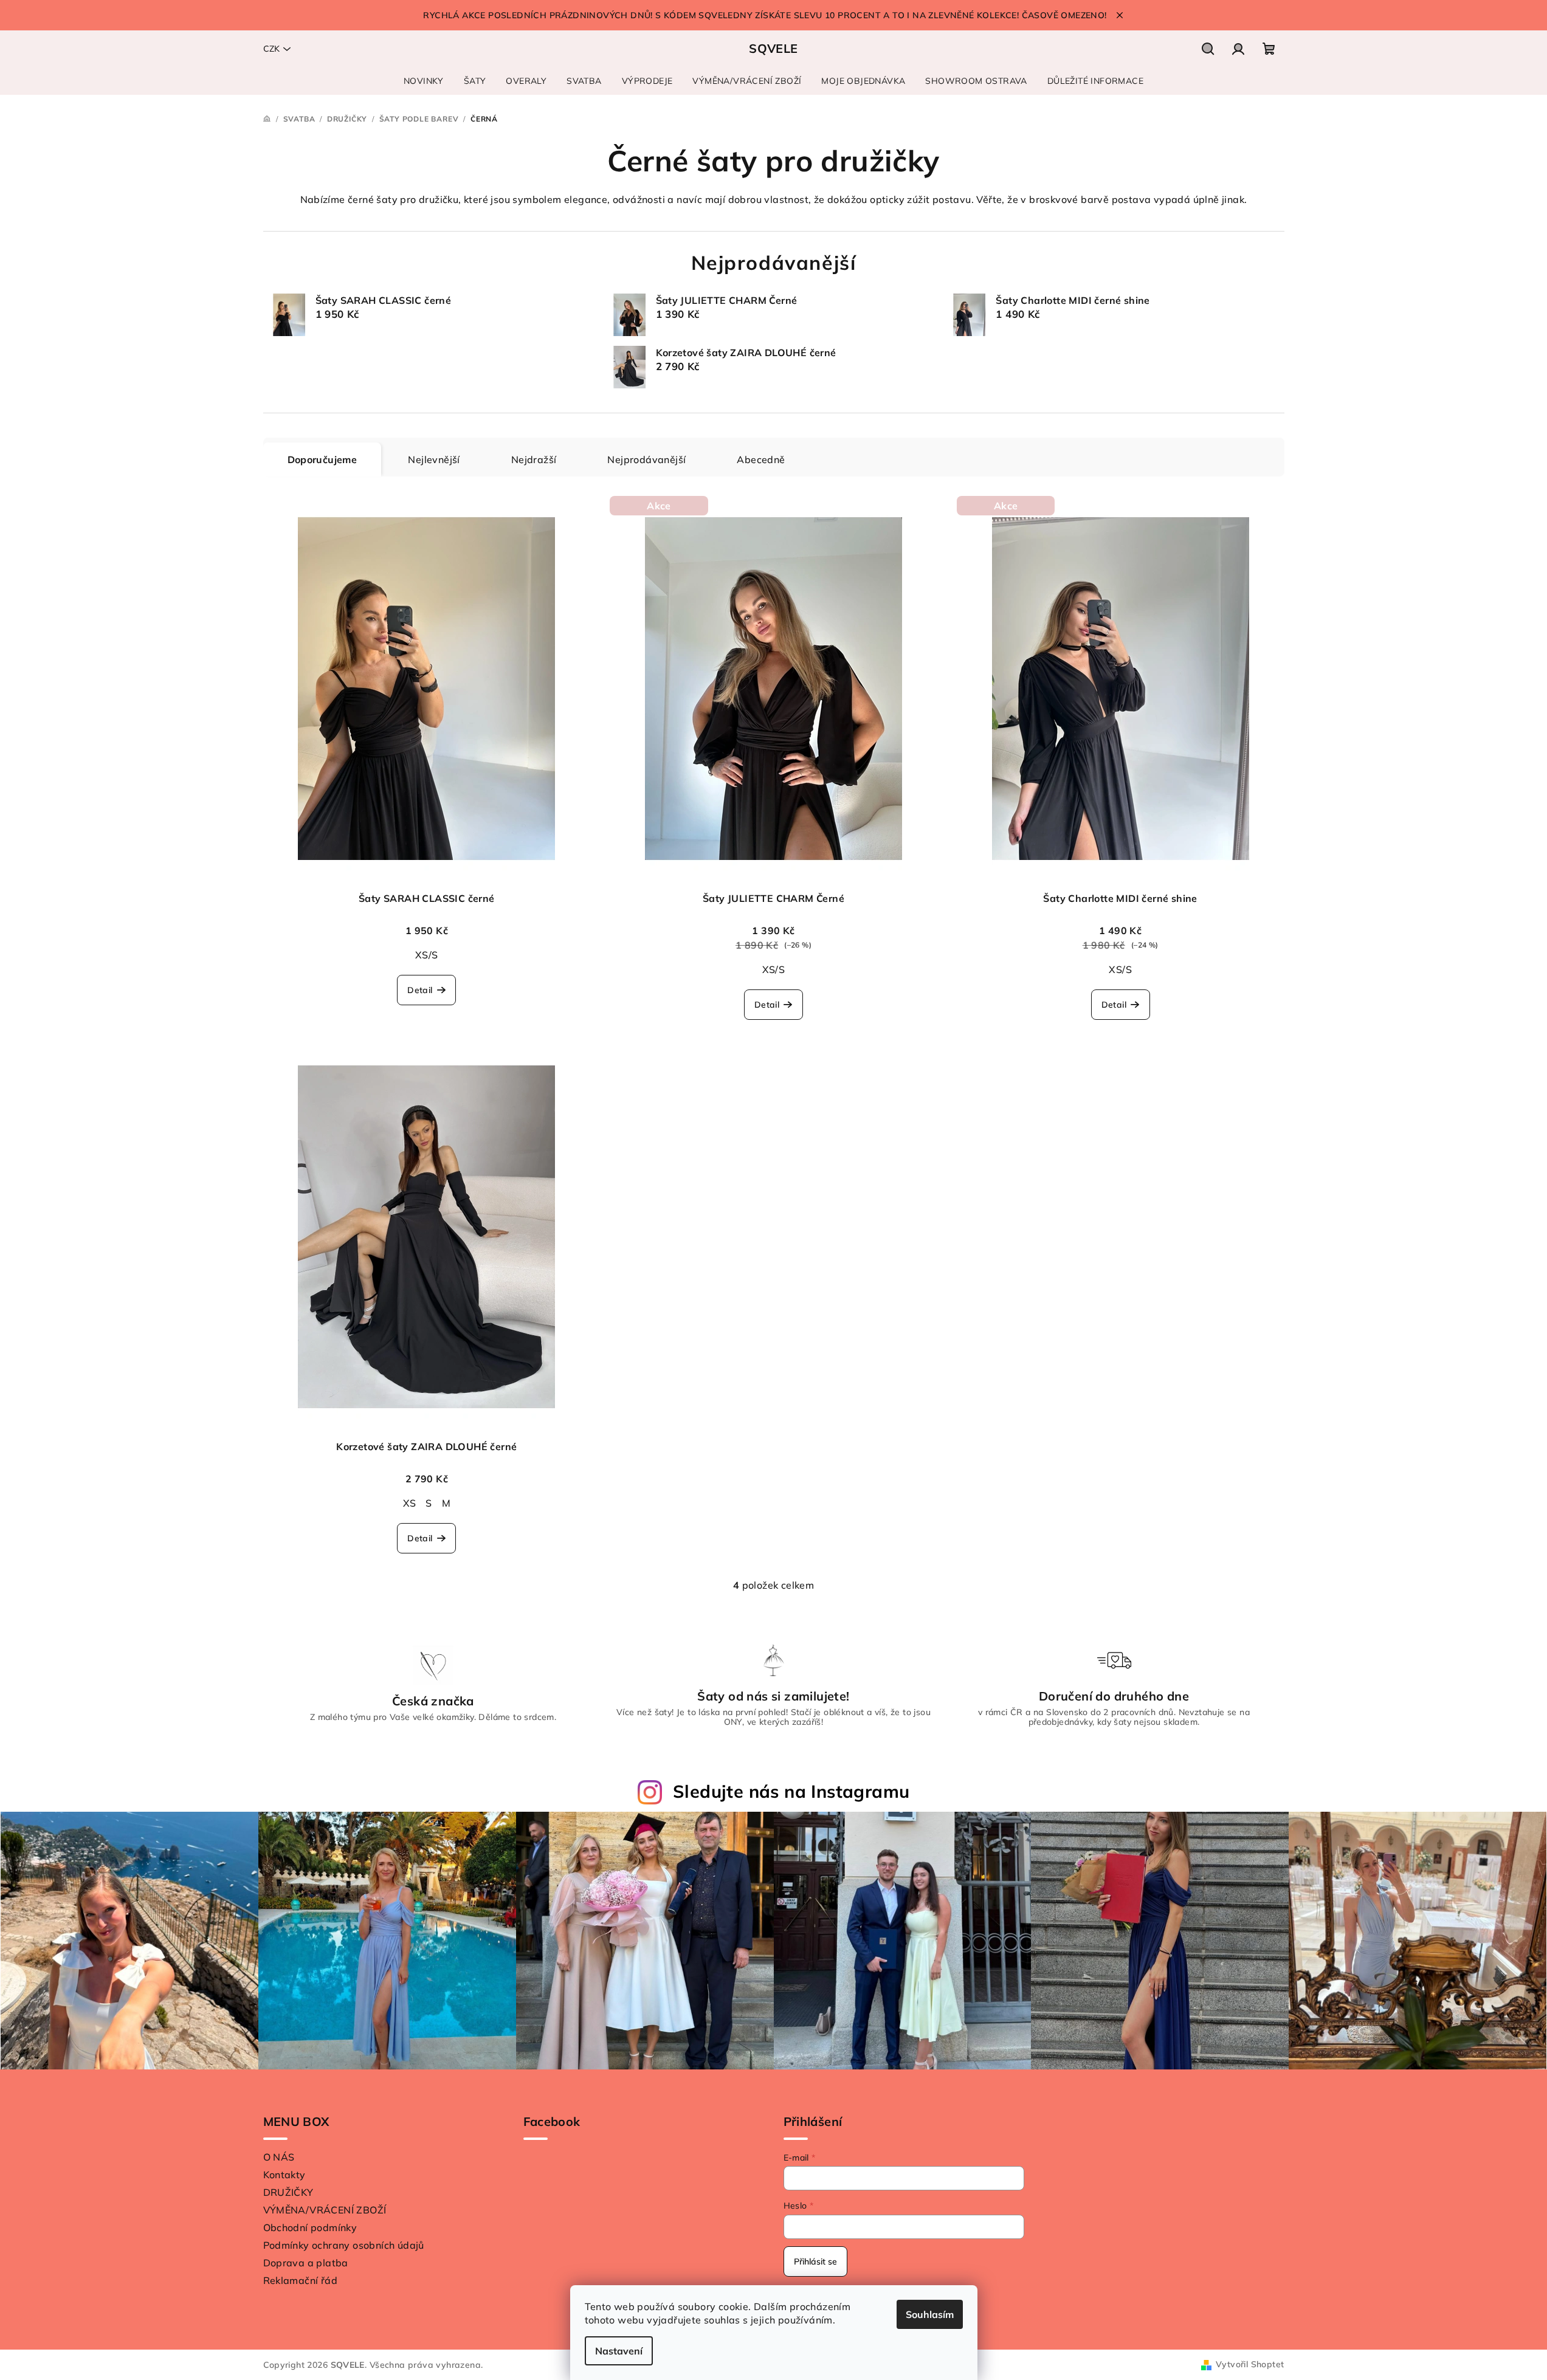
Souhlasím (930, 2314)
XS (410, 1503)
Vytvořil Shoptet (1250, 2364)
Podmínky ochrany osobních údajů (344, 2245)
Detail (420, 990)
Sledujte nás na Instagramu (791, 1791)
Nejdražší (534, 459)
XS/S (427, 955)
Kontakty (284, 2175)
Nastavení (619, 2351)
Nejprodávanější (646, 459)
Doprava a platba (306, 2263)
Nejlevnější (434, 459)
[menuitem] (424, 81)
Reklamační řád (301, 2280)
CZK (271, 49)
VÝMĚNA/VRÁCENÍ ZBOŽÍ (325, 2210)
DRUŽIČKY (288, 2192)
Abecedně (761, 459)
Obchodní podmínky (310, 2227)
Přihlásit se (815, 2261)
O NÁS (279, 2157)
